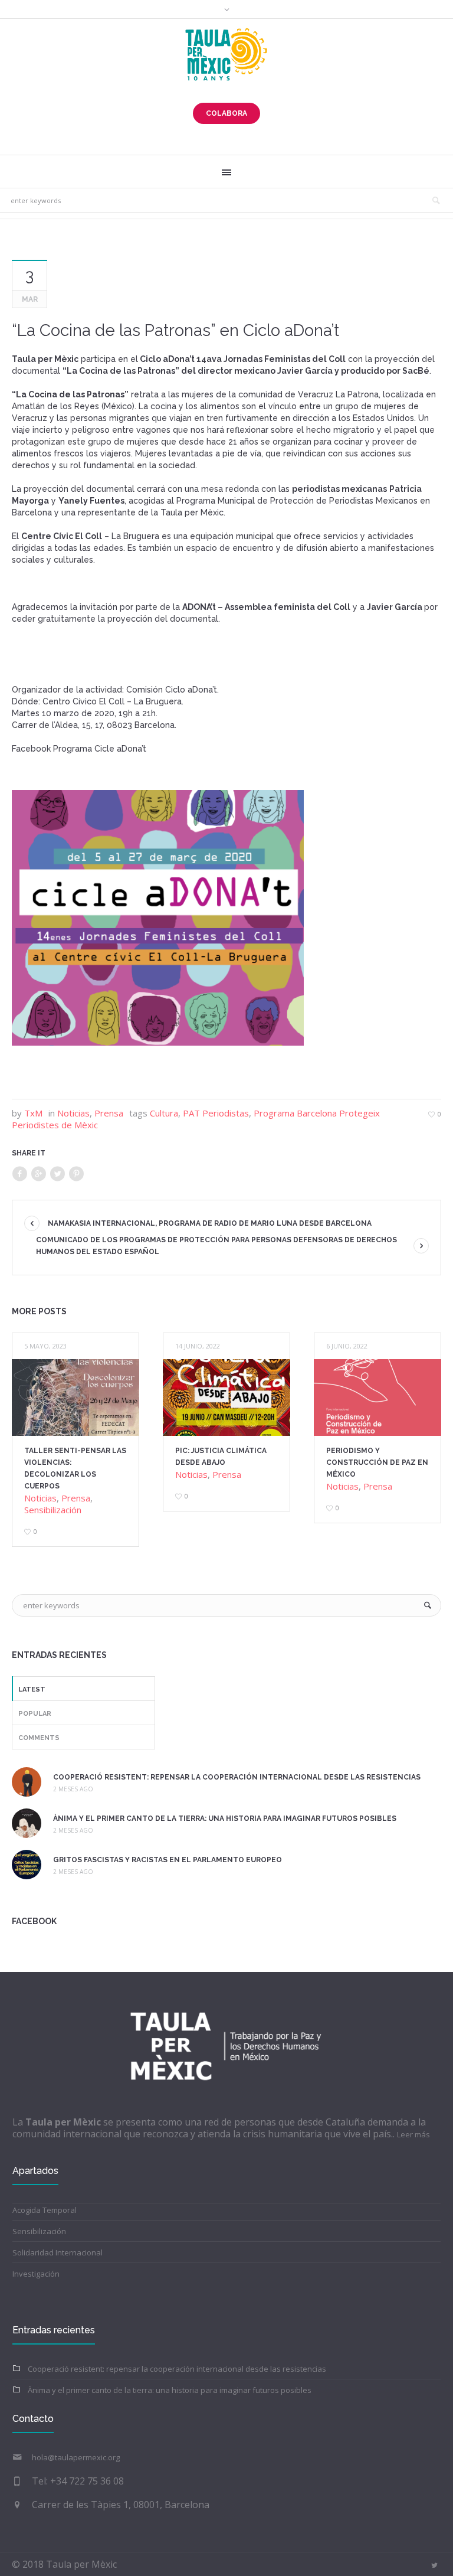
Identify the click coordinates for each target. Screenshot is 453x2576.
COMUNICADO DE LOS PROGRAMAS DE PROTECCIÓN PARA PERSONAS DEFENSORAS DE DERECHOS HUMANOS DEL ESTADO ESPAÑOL (216, 1246)
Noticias (73, 1113)
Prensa (109, 1113)
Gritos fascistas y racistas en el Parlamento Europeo (168, 1860)
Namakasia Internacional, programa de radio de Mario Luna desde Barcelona (210, 1223)
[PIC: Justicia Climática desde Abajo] (226, 1398)
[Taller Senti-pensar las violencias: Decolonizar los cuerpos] (75, 1398)
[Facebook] (19, 1174)
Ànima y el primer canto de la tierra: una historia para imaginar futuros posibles (225, 1818)
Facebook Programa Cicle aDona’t (79, 749)
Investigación (36, 2274)
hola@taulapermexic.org (76, 2457)
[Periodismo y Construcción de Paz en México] (377, 1398)
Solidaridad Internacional (58, 2252)
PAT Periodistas (216, 1113)
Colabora (226, 113)
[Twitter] (57, 1174)
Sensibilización (53, 1510)
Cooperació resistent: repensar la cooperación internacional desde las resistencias (237, 1777)
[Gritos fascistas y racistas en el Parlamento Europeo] (27, 1863)
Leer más (413, 2134)
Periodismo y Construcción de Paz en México (377, 1462)
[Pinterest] (76, 1174)
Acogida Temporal (45, 2210)
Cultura (164, 1113)
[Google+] (38, 1174)
